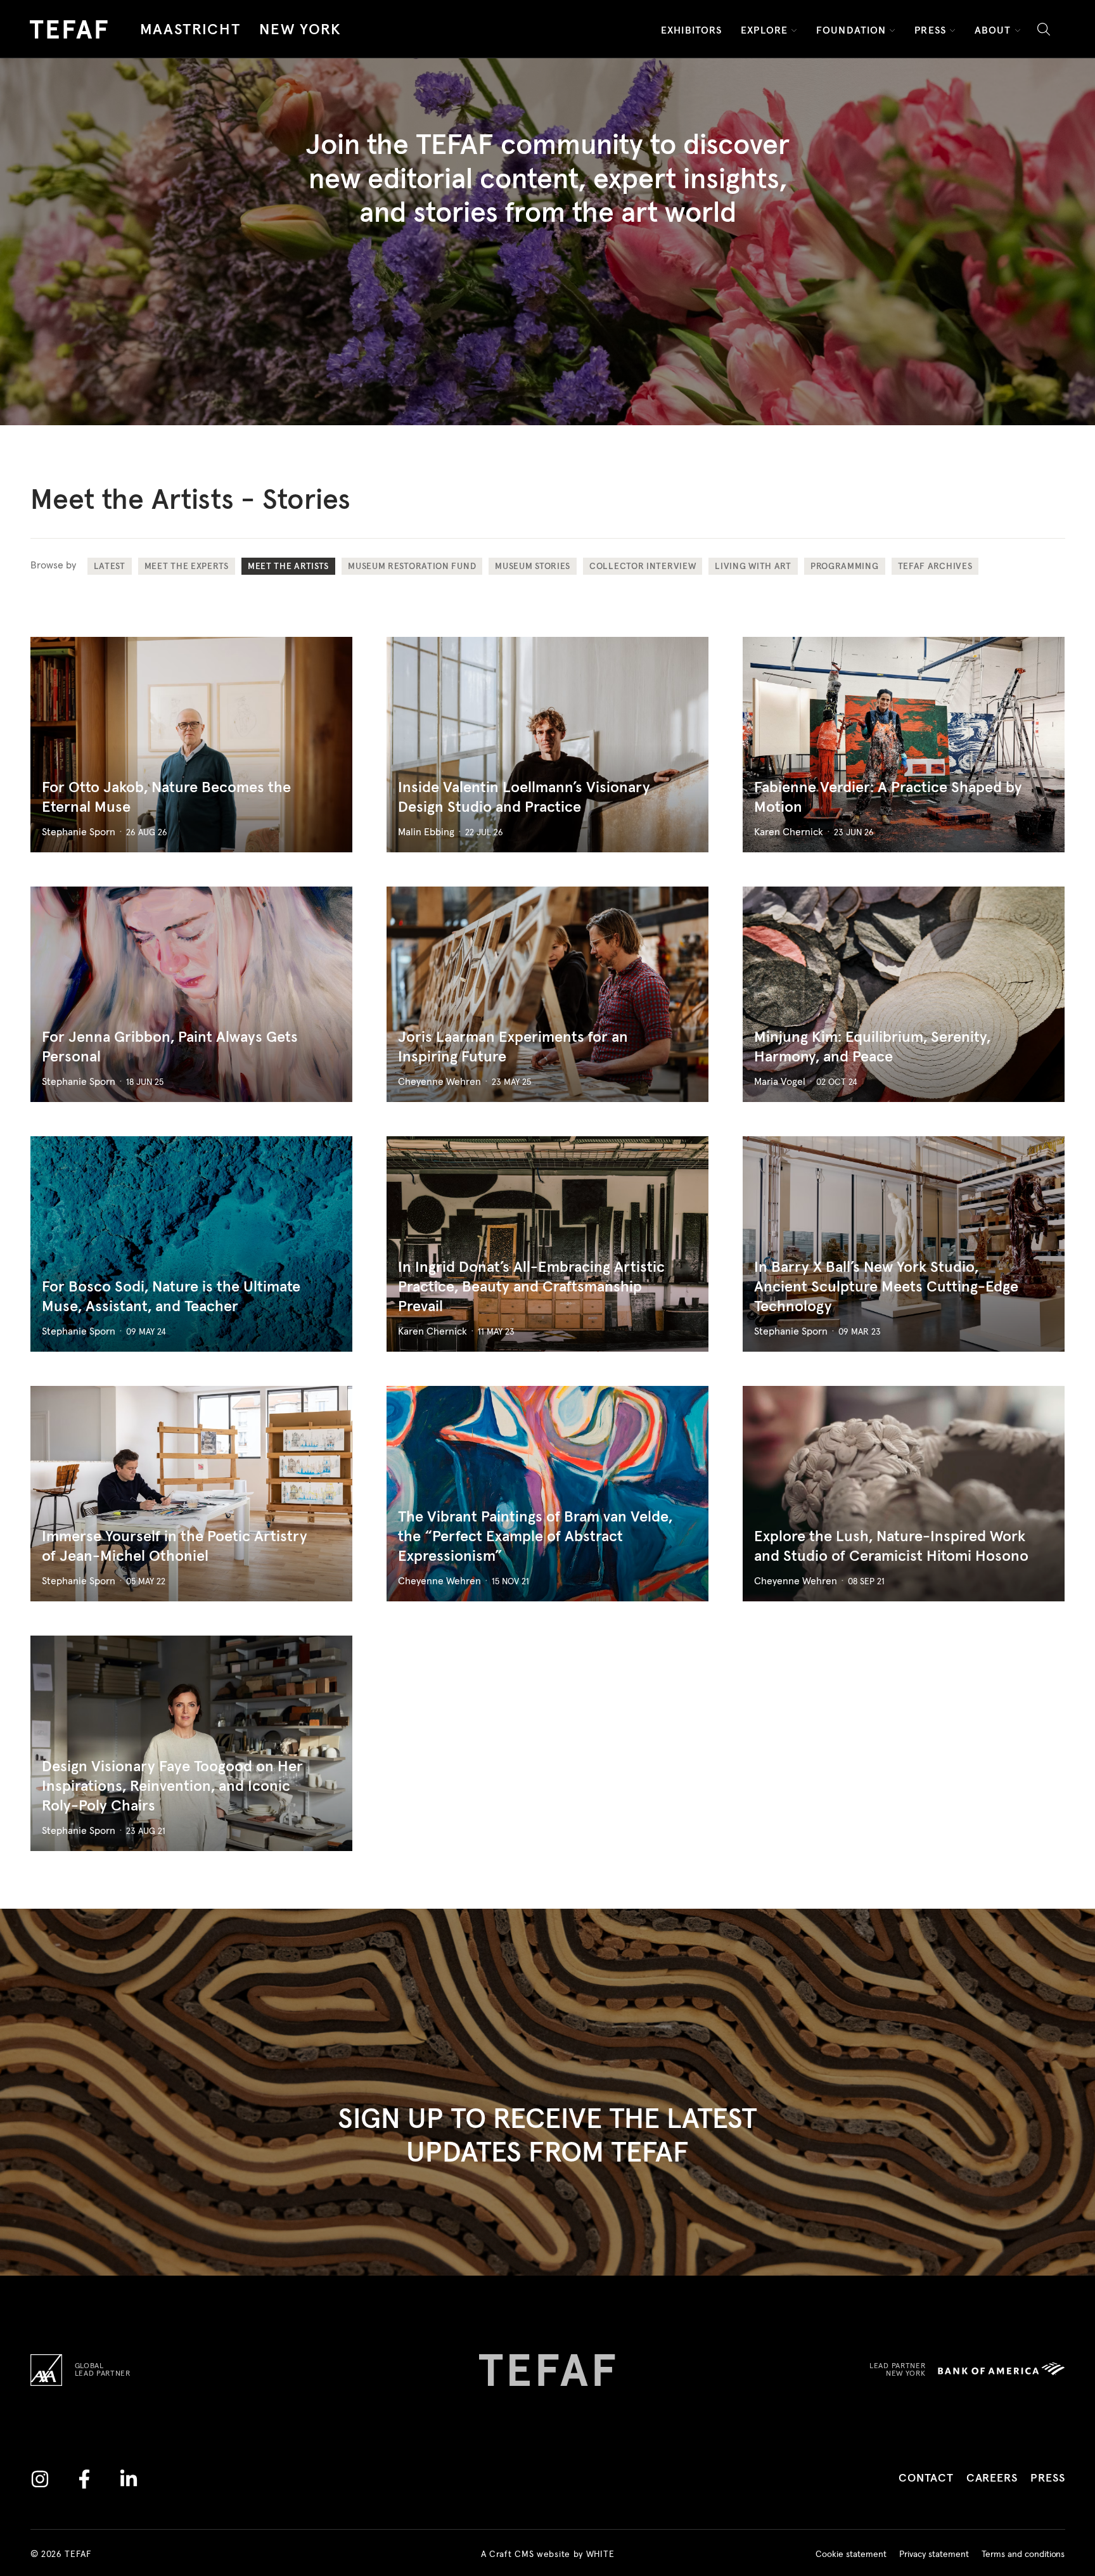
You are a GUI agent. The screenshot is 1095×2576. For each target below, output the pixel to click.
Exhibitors (691, 30)
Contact (926, 2478)
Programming (845, 567)
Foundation (851, 30)
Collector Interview (643, 567)
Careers (992, 2478)
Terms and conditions (1023, 2554)
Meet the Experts (187, 567)
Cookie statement (851, 2554)
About (993, 30)
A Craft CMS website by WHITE (548, 2554)
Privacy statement (934, 2554)
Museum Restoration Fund (412, 567)
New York (300, 30)
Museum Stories (533, 567)
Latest (110, 567)
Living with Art (753, 567)
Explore (764, 30)
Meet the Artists (288, 567)
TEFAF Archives (935, 567)
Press (930, 30)
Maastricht (190, 30)
